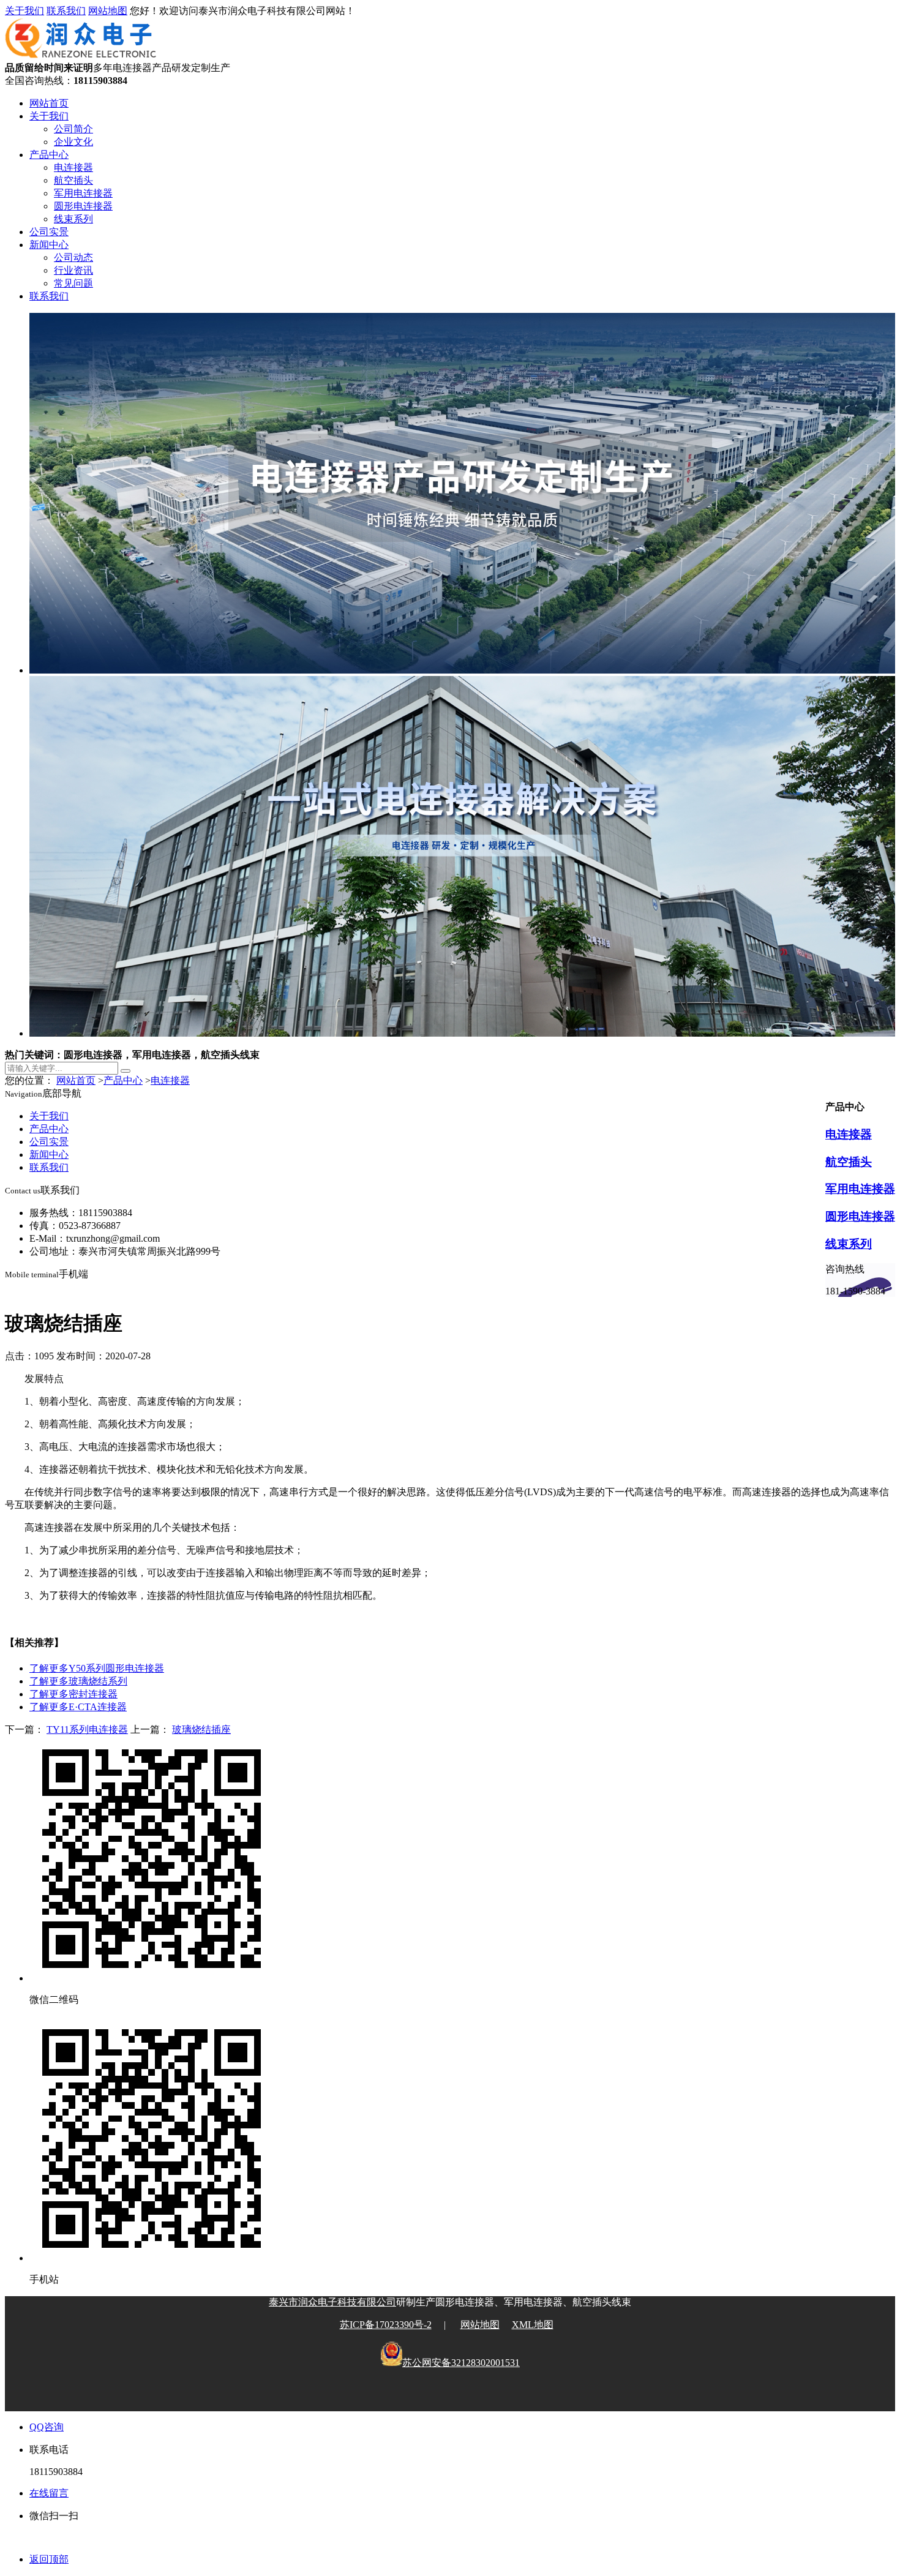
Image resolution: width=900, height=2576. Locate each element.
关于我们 (24, 11)
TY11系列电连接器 (87, 1729)
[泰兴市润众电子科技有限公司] (81, 56)
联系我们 (66, 11)
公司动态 (73, 257)
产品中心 (49, 155)
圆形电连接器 (83, 206)
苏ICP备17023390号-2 (386, 2325)
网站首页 (49, 103)
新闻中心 (49, 245)
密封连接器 (73, 1694)
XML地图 (533, 2325)
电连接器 (73, 167)
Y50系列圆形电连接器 (97, 1668)
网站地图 (108, 11)
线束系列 (73, 219)
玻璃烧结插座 (201, 1729)
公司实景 (49, 232)
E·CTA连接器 (78, 1707)
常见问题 (73, 283)
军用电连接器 (83, 193)
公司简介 (73, 129)
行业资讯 (73, 270)
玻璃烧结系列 (78, 1681)
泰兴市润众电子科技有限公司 (332, 2302)
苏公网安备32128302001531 (461, 2363)
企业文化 (73, 142)
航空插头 (73, 180)
